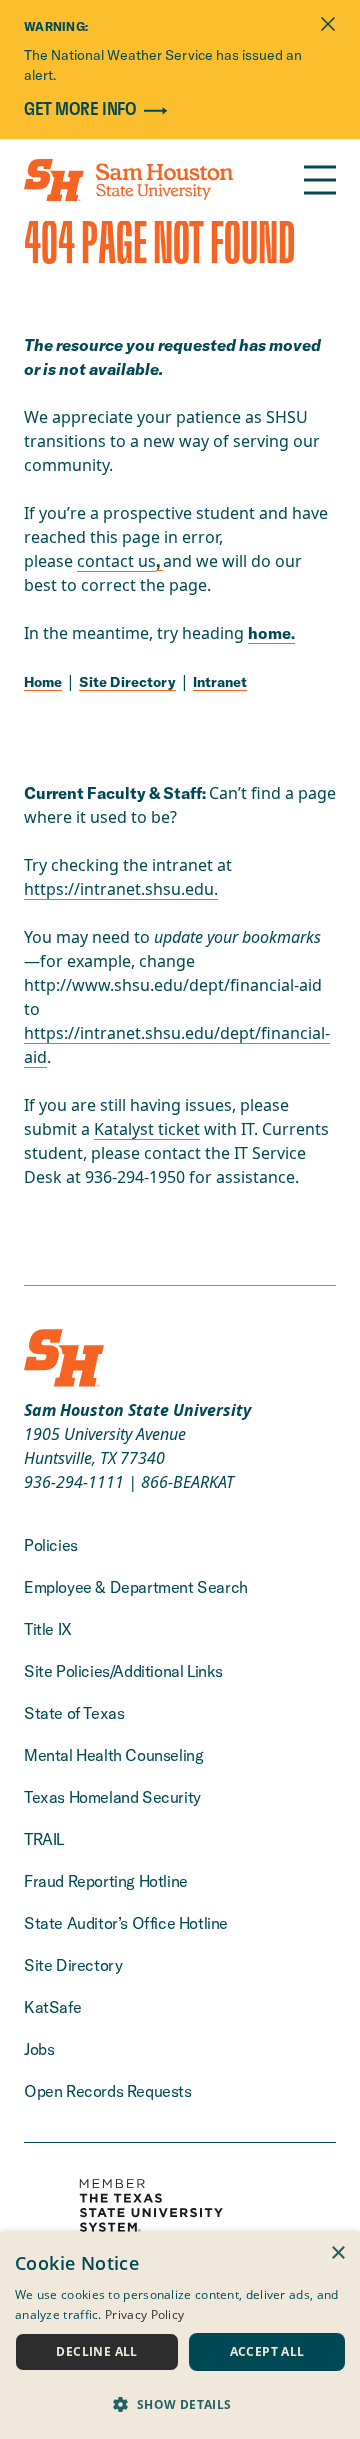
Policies (51, 1545)
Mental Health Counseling (113, 1755)
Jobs (39, 2049)
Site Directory (127, 682)
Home (43, 682)
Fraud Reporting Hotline (106, 1881)
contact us (116, 561)
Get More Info (80, 110)
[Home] (128, 180)
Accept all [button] (267, 2351)
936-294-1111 (74, 1482)
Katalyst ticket (147, 1129)
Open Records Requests (108, 2091)
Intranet (220, 682)
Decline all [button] (96, 2351)
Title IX (48, 1629)
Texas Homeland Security (112, 1797)
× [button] (337, 2253)
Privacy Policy (144, 2314)
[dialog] (180, 2335)
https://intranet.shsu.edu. (121, 889)
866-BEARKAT (187, 1482)
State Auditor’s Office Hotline (126, 1923)
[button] (180, 2404)
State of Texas (74, 1713)
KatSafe (52, 2007)
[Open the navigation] (320, 180)
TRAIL (44, 1839)
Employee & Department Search (136, 1587)
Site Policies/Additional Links (123, 1671)
